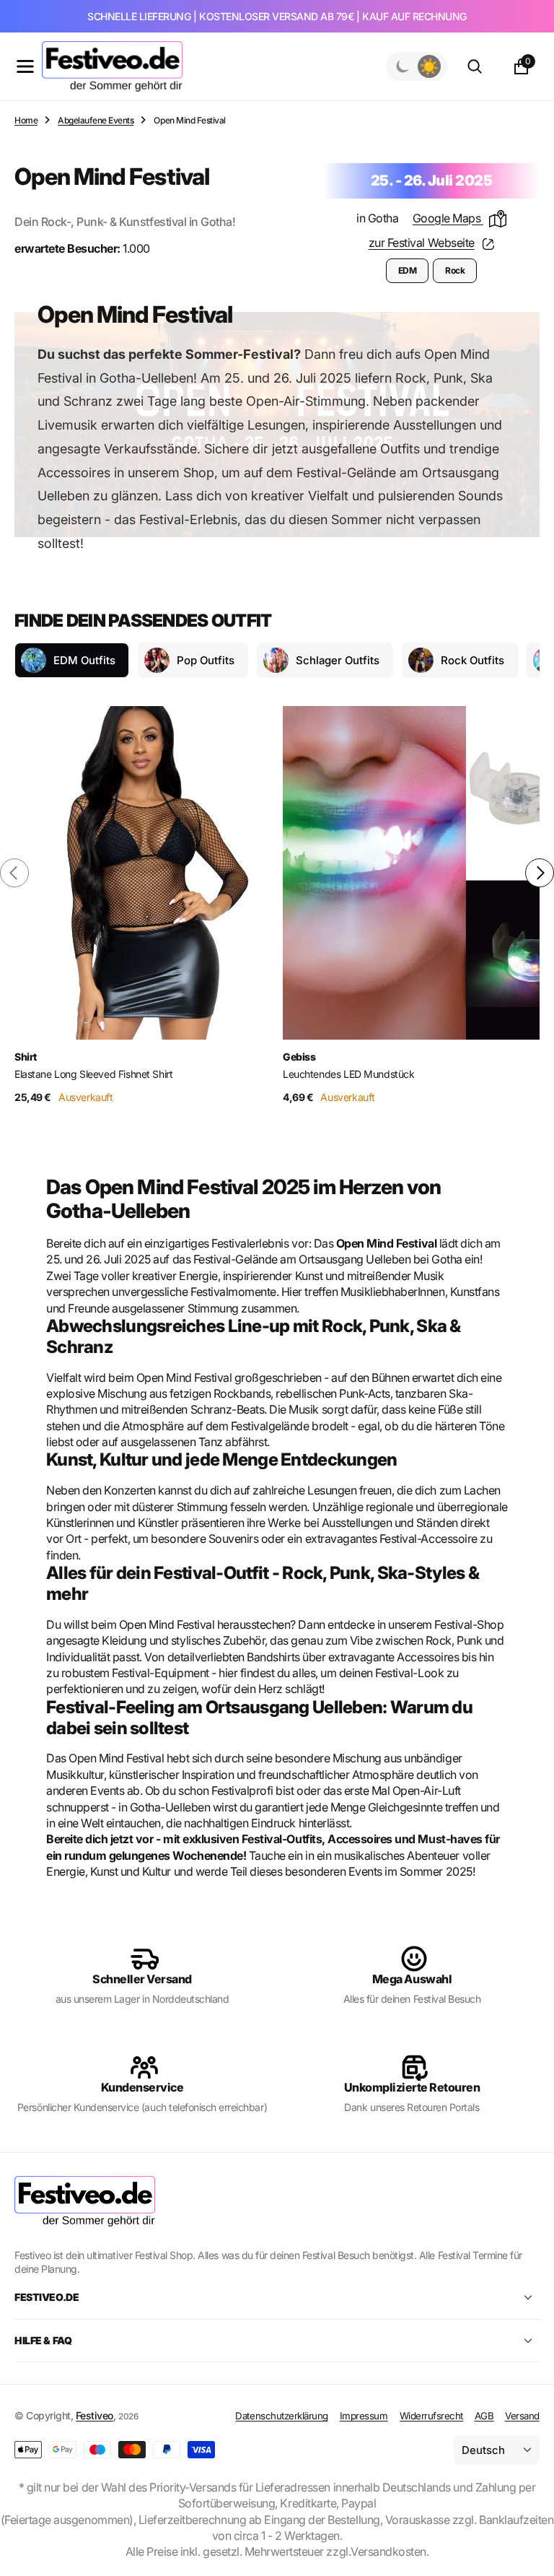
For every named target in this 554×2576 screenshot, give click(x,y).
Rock (455, 270)
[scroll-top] (529, 2530)
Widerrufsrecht (431, 2416)
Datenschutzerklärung (281, 2416)
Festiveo (94, 2415)
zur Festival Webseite (422, 243)
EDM (408, 270)
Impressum (364, 2416)
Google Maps (448, 218)
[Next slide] (540, 873)
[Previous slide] (14, 873)
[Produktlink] (143, 873)
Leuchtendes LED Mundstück (349, 1074)
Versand (522, 2416)
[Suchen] (475, 66)
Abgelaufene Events (96, 120)
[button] (25, 66)
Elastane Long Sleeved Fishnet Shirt (93, 1074)
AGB (484, 2416)
